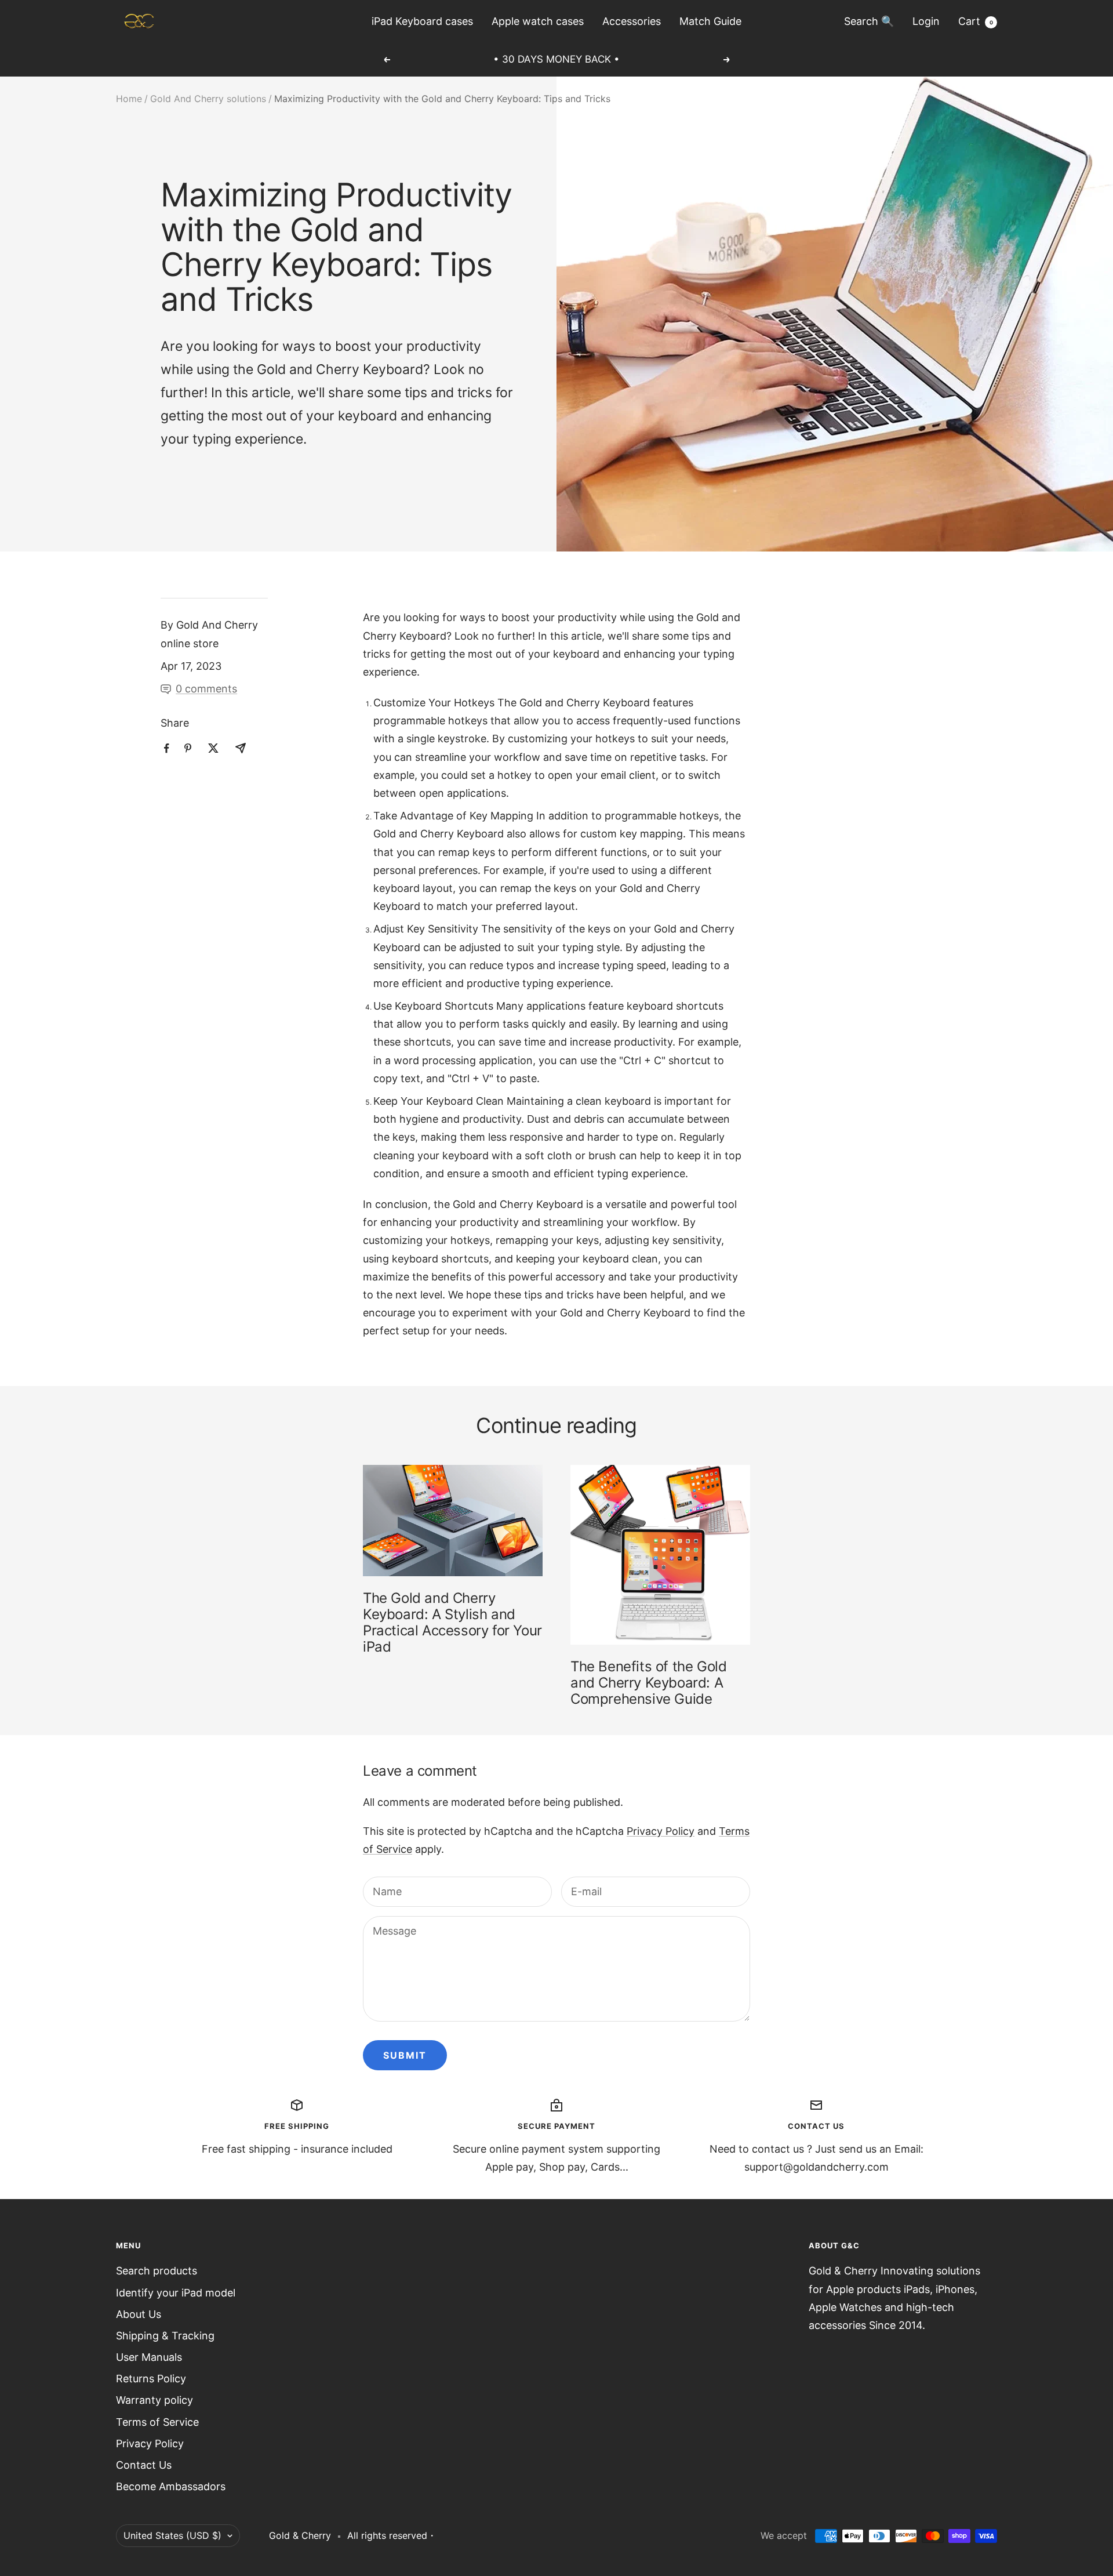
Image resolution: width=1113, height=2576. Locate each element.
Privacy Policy (661, 1831)
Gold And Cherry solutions (208, 99)
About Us (139, 2314)
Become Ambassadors (171, 2486)
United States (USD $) (172, 2535)
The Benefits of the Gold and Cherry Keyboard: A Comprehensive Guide (648, 1683)
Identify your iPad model (176, 2293)
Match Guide (710, 21)
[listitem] (167, 748)
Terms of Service (157, 2422)
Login (926, 21)
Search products (157, 2271)
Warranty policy (154, 2400)
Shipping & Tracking (165, 2336)
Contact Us (144, 2465)
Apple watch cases (538, 21)
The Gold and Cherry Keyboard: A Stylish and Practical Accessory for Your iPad (452, 1622)
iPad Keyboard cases (422, 21)
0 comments (206, 689)
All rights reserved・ (392, 2535)
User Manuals (149, 2357)
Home (129, 99)
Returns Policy (151, 2379)
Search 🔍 (869, 21)
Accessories (632, 21)
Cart (976, 21)
